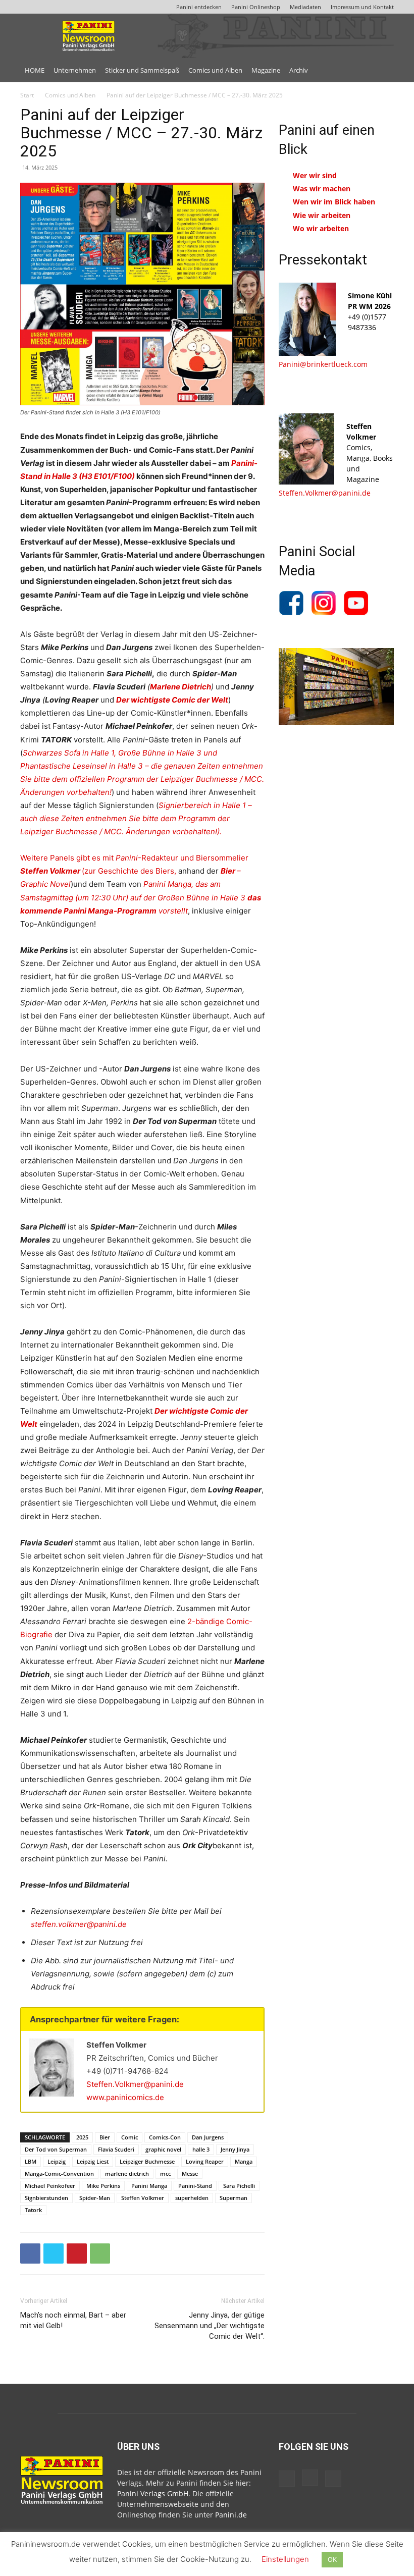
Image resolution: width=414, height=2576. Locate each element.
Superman (234, 2198)
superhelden (192, 2198)
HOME (35, 70)
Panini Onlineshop (256, 7)
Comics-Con (165, 2137)
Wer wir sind (315, 175)
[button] (382, 70)
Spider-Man (95, 2198)
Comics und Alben (215, 70)
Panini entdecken (199, 7)
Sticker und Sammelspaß (142, 70)
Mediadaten (305, 7)
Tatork (33, 2210)
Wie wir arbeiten (322, 215)
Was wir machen (322, 189)
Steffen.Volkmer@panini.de (135, 2084)
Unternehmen (75, 70)
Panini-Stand (195, 2186)
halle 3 (201, 2149)
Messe (190, 2173)
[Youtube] (333, 2479)
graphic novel (163, 2149)
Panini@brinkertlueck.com (323, 364)
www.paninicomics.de (125, 2097)
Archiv (299, 70)
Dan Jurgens (208, 2137)
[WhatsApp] (100, 2253)
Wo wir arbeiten (321, 228)
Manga (244, 2161)
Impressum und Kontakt (362, 7)
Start (27, 95)
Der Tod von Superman (56, 2149)
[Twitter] (54, 2253)
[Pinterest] (77, 2253)
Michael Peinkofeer (50, 2186)
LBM (31, 2161)
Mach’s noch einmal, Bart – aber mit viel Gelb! (73, 2320)
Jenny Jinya (235, 2149)
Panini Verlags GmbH (153, 2493)
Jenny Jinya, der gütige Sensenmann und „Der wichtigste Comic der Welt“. (210, 2326)
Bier (105, 2137)
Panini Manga (149, 2186)
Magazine (266, 70)
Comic (130, 2137)
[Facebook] (30, 2253)
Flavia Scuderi (116, 2149)
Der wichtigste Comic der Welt (172, 700)
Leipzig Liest (93, 2161)
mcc (165, 2173)
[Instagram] (310, 2478)
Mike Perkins (103, 2186)
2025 (82, 2137)
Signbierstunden (46, 2198)
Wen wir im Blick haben (334, 202)
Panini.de (231, 2515)
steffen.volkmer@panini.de (79, 1924)
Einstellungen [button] (285, 2559)
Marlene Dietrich (180, 687)
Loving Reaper (205, 2161)
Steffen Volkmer (143, 2198)
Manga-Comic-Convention (59, 2173)
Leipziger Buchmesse (147, 2161)
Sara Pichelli (239, 2186)
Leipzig (57, 2161)
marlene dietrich (127, 2173)
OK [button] (332, 2559)
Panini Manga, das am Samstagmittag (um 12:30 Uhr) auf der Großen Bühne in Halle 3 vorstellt (141, 897)
